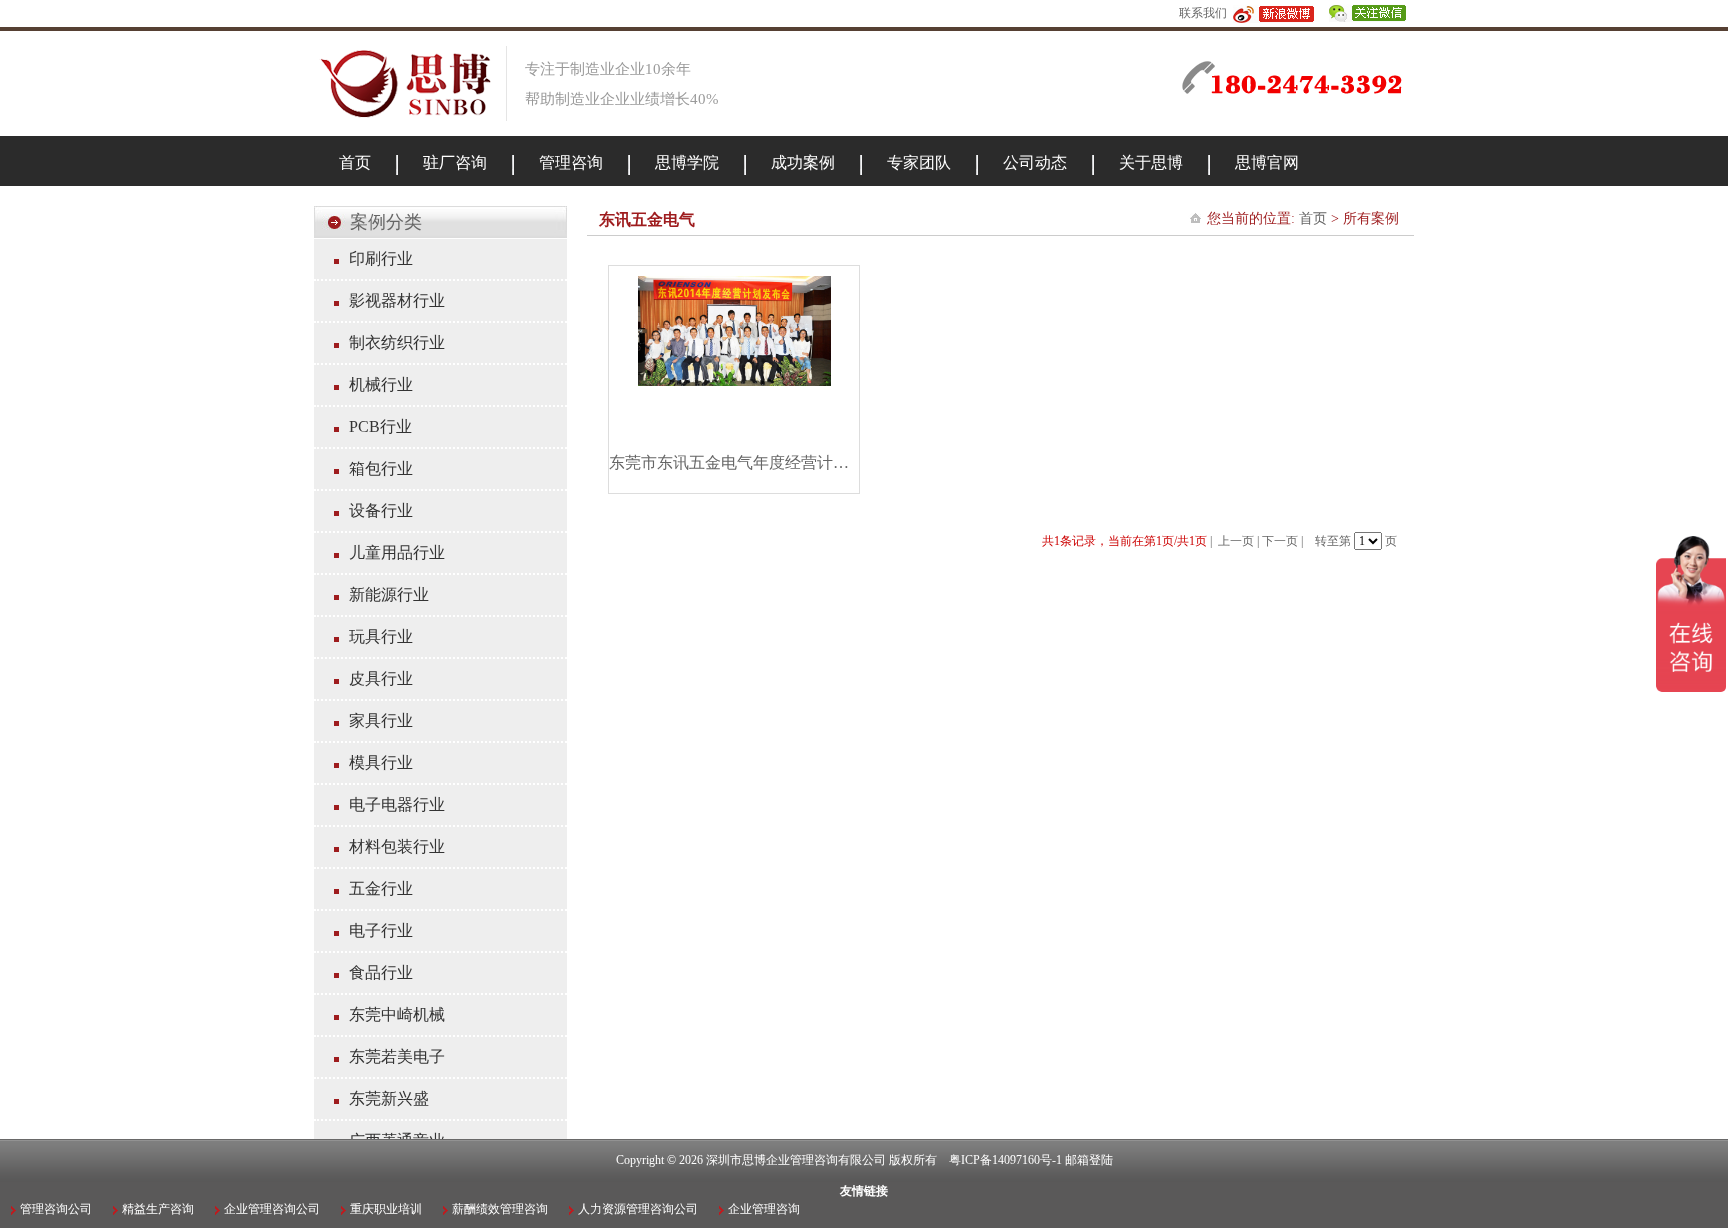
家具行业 (381, 720)
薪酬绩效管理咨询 (500, 1209)
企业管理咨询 (764, 1209)
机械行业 (381, 384)
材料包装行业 (397, 846)
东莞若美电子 (397, 1056)
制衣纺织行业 (397, 342)
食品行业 (381, 972)
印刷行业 (381, 258)
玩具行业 (381, 636)
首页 (1313, 218)
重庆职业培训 (386, 1209)
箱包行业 (381, 468)
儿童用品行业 (397, 552)
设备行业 (381, 510)
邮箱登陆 (1089, 1160)
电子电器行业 (397, 804)
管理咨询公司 (56, 1209)
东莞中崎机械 (397, 1014)
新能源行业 (389, 594)
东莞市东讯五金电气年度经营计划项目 (734, 462)
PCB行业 (380, 426)
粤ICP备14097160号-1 (1005, 1160)
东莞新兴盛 (389, 1098)
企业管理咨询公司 (272, 1209)
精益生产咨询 (158, 1209)
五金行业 (381, 888)
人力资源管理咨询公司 (638, 1209)
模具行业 (381, 762)
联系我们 (1203, 13)
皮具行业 (381, 678)
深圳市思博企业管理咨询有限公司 (796, 1160)
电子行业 (381, 930)
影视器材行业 (397, 300)
